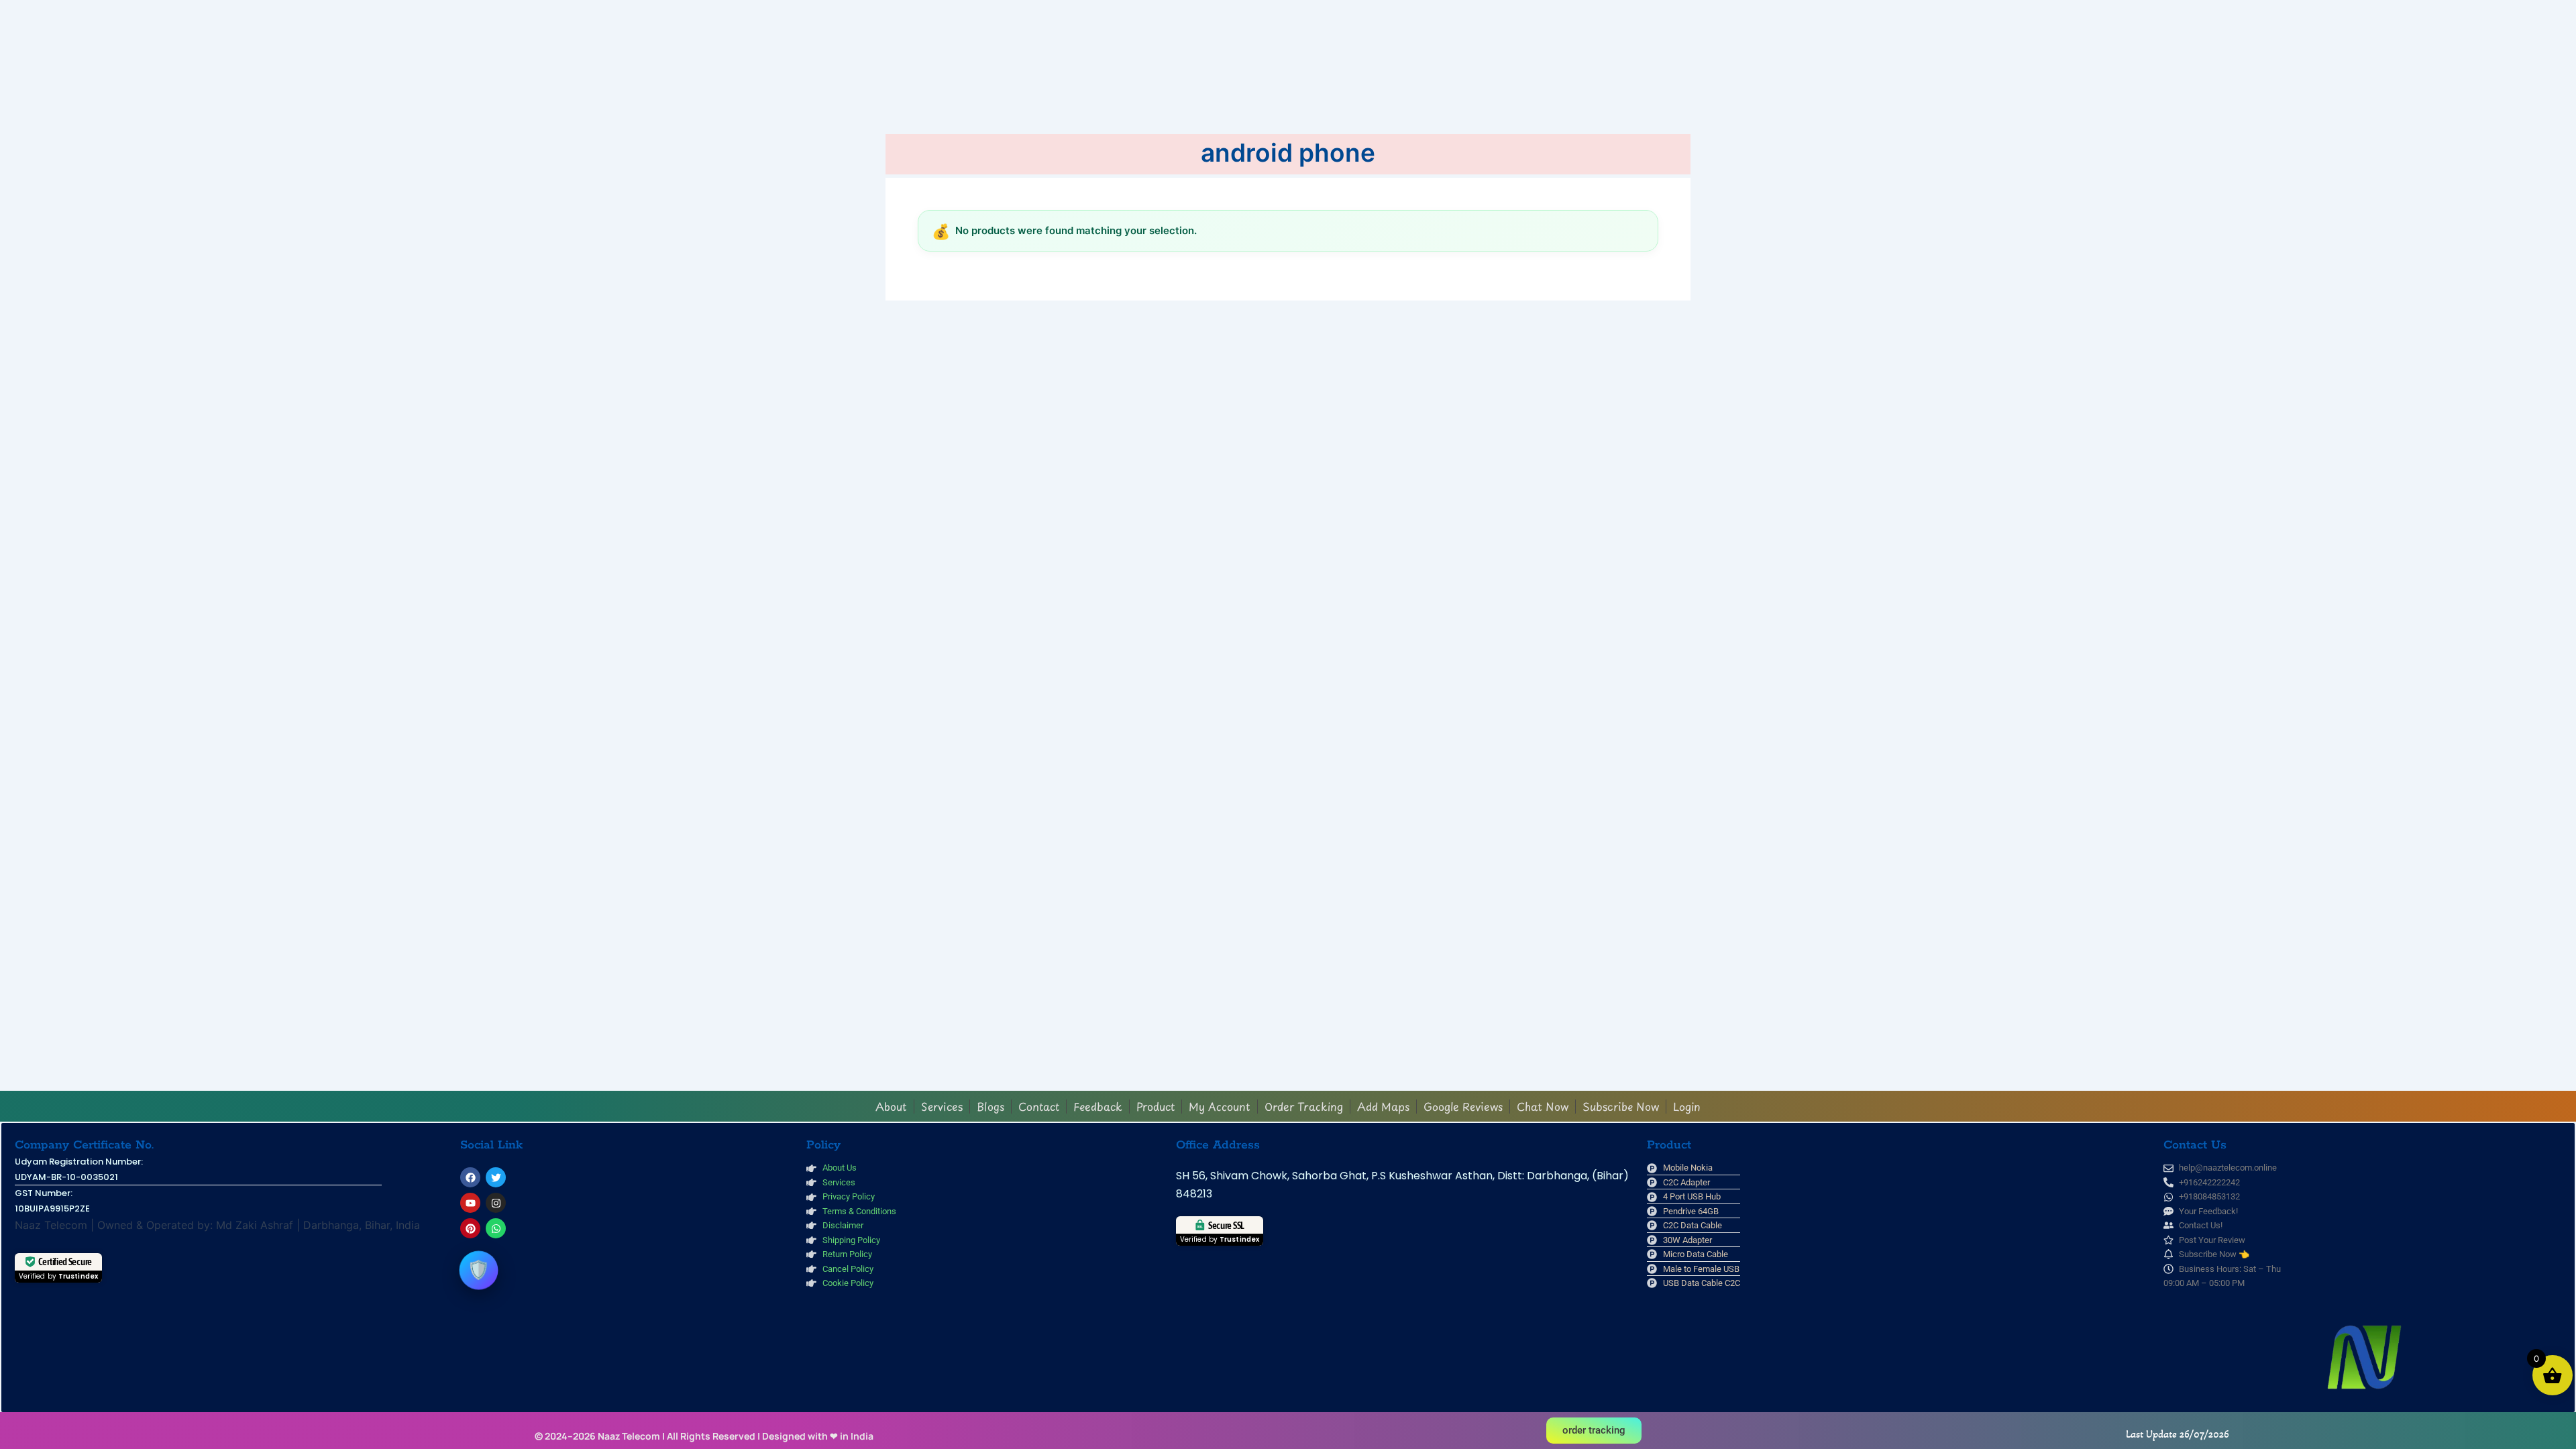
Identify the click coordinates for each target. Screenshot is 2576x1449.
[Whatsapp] (496, 1228)
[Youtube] (470, 1203)
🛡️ (479, 1270)
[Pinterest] (470, 1228)
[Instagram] (496, 1203)
